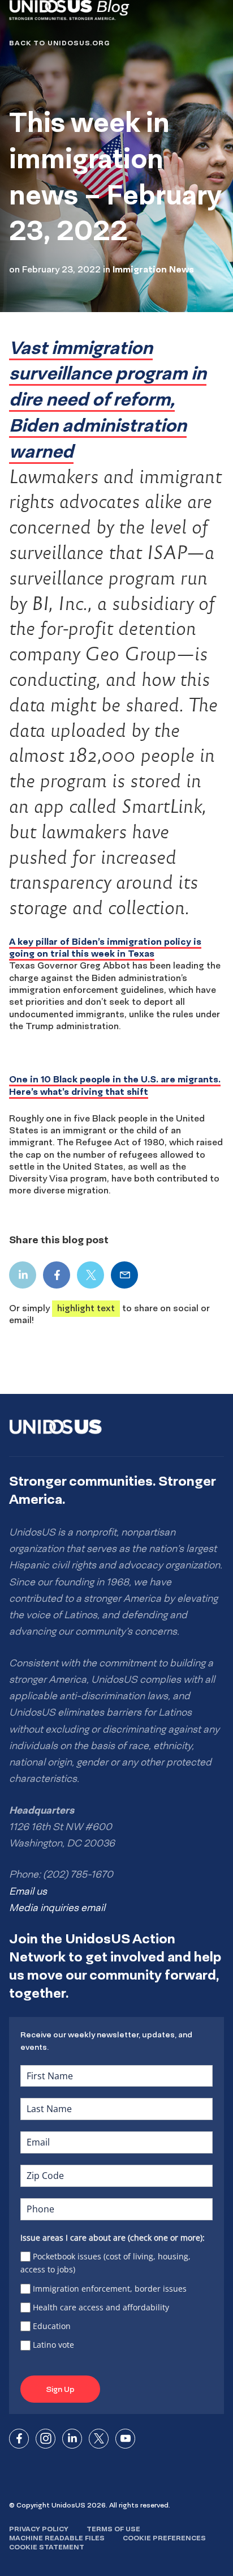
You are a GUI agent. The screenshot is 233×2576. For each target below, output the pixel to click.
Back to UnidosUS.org (59, 43)
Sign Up (60, 2389)
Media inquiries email (57, 1908)
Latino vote (53, 2345)
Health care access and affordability (101, 2307)
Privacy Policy (39, 2529)
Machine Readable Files (57, 2538)
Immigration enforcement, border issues (110, 2289)
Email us (28, 1891)
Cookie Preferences (164, 2538)
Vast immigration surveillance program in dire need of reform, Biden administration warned (108, 399)
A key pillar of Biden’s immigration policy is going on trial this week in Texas (105, 947)
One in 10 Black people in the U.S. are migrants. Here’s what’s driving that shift (115, 1085)
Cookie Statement (47, 2547)
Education (52, 2326)
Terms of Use (113, 2529)
